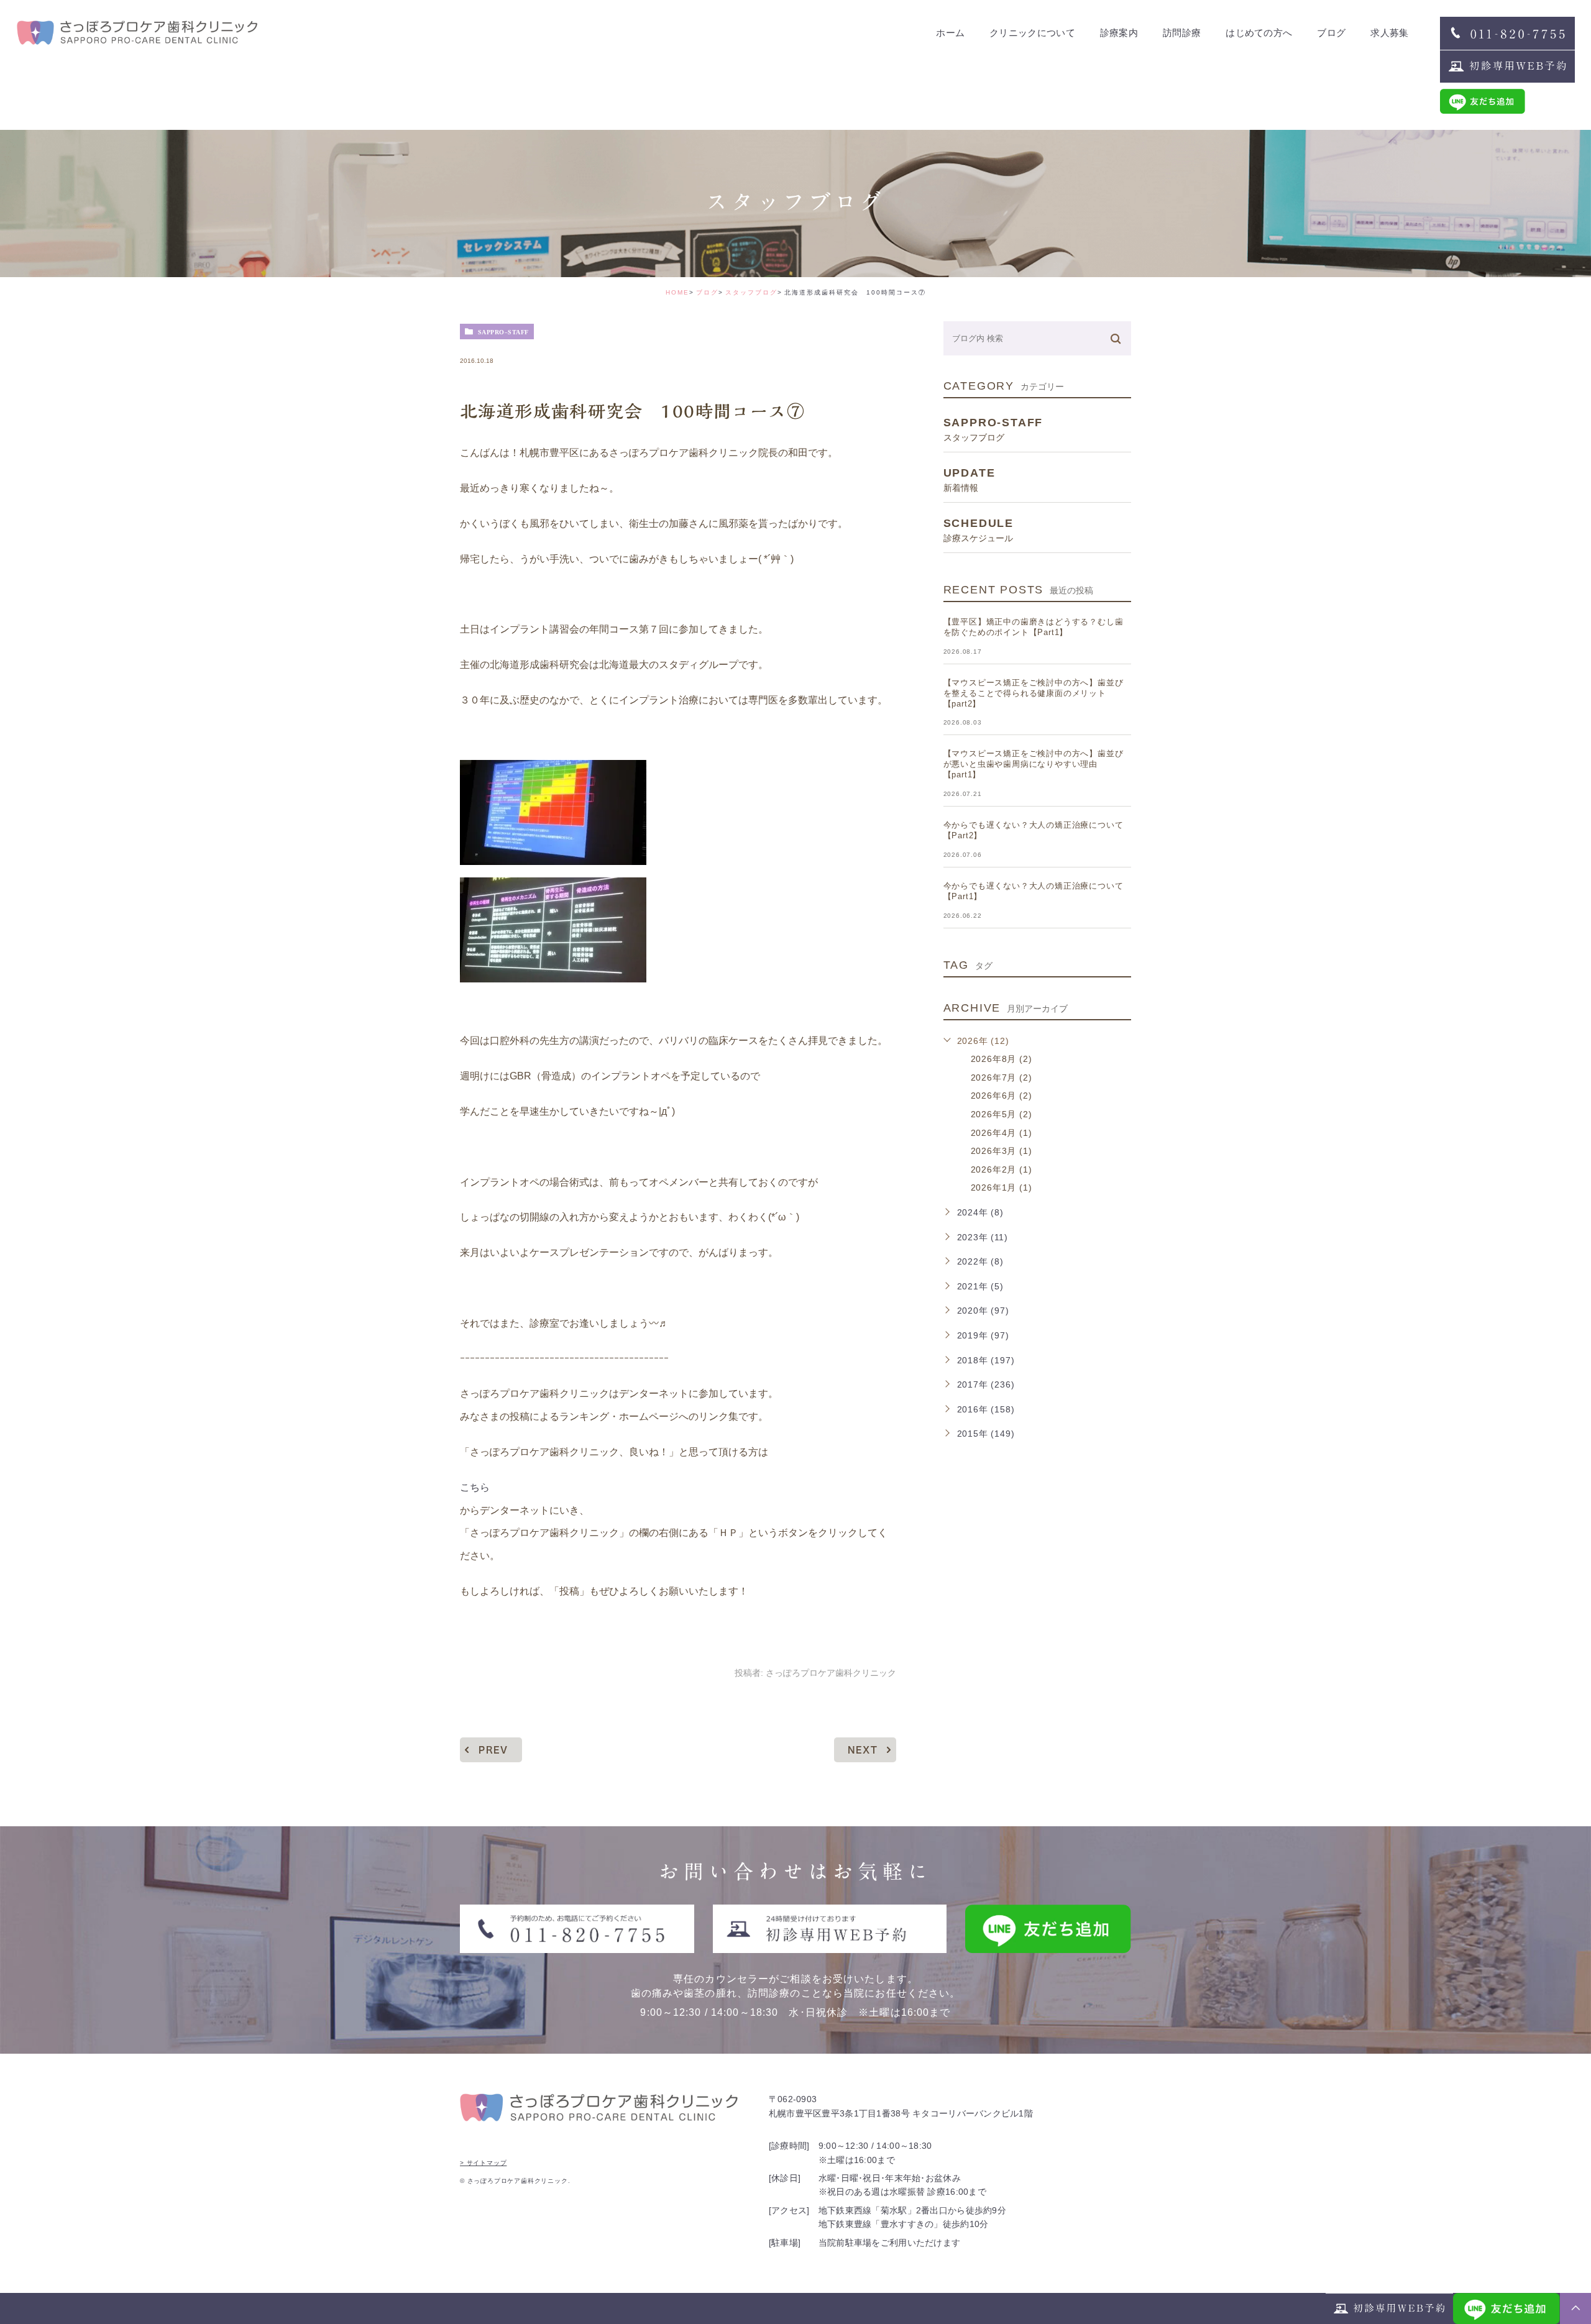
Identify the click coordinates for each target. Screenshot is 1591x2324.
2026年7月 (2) (1002, 1077)
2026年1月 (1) (1002, 1187)
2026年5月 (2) (1002, 1114)
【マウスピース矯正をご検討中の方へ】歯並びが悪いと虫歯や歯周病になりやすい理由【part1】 (1034, 764)
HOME (677, 292)
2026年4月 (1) (1002, 1133)
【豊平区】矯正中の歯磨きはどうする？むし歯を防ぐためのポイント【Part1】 (1034, 627)
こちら (475, 1487)
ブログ (707, 292)
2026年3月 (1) (1002, 1151)
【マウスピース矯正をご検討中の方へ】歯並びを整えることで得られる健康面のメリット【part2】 (1034, 693)
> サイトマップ (483, 2163)
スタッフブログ (751, 292)
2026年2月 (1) (1002, 1169)
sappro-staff (503, 332)
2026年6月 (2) (1002, 1096)
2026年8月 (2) (1002, 1059)
